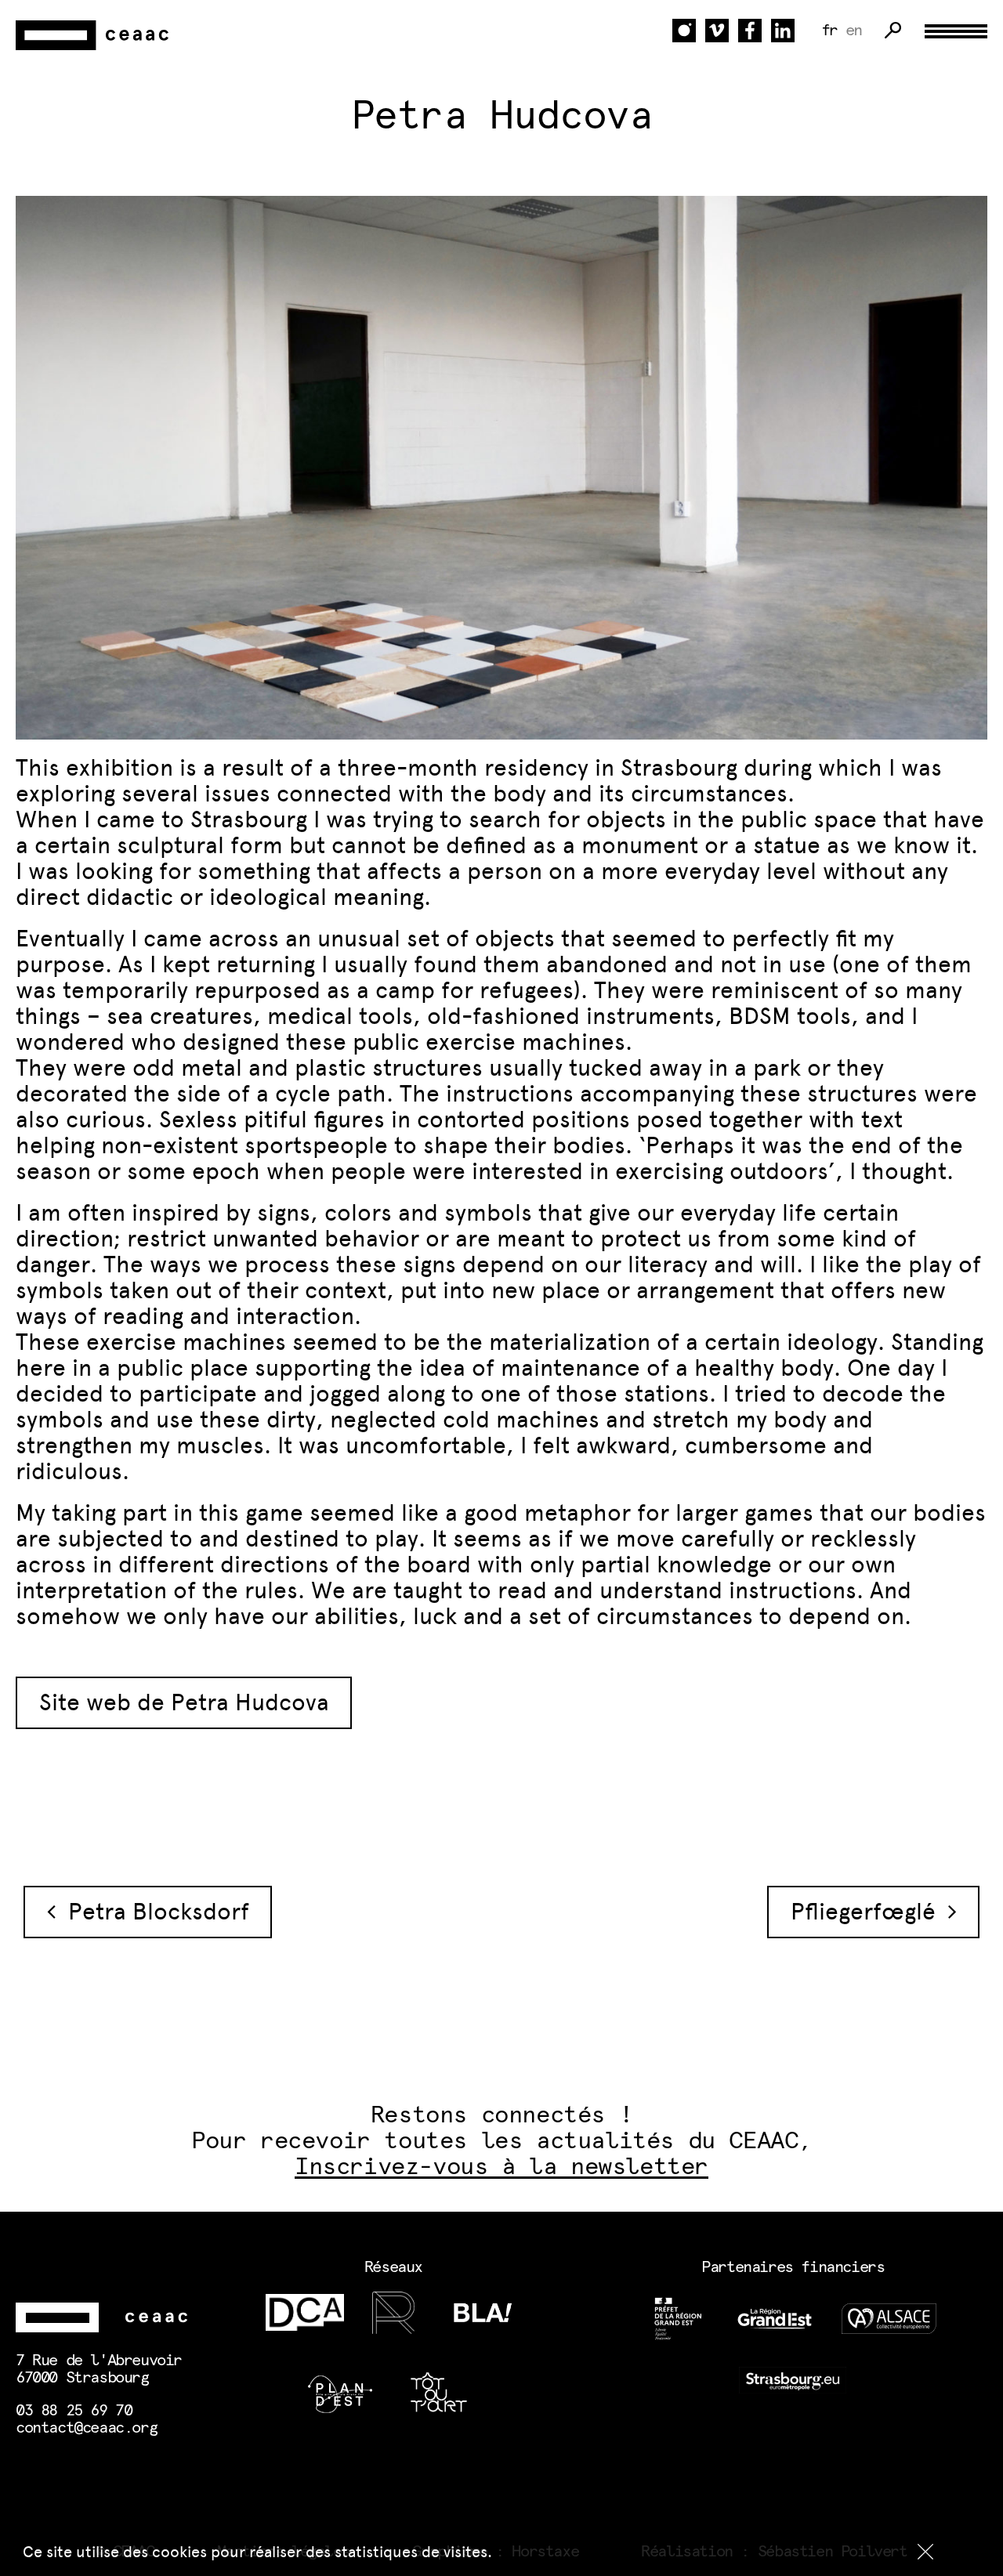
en (854, 31)
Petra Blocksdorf (152, 1912)
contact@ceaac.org (86, 2428)
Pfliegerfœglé (869, 1912)
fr (829, 31)
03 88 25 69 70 (74, 2411)
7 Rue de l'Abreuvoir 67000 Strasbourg (99, 2369)
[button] (925, 2552)
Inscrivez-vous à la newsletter (501, 2167)
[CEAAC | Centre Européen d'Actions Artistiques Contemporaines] (94, 36)
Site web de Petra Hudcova (184, 1702)
